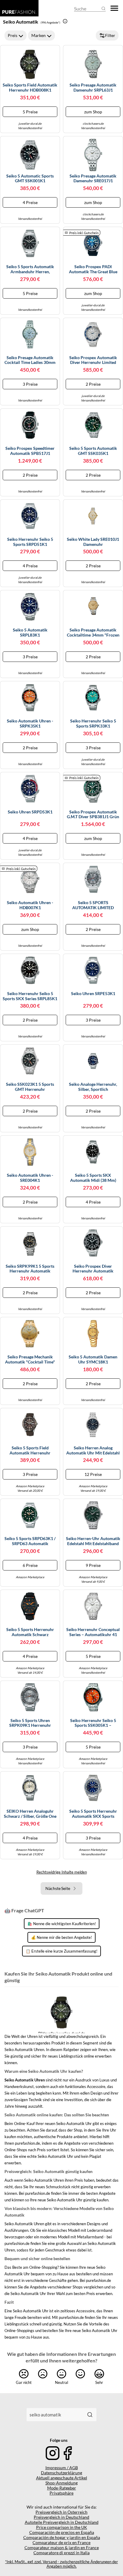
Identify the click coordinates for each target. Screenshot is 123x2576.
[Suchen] (90, 2415)
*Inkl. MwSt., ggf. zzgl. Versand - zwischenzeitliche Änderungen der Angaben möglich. (61, 2564)
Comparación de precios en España (62, 2532)
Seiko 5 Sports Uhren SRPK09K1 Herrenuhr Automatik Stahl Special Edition (30, 1723)
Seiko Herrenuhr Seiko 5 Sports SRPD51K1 (30, 542)
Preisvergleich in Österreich (61, 2512)
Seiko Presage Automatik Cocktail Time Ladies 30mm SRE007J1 (30, 360)
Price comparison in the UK (62, 2527)
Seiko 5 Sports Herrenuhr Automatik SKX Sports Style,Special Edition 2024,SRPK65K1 (93, 1814)
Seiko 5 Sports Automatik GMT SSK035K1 (93, 451)
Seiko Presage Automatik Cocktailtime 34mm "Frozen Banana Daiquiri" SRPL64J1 (93, 633)
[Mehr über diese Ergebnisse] (65, 21)
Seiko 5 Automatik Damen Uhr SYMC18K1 (93, 1359)
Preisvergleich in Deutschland (61, 2517)
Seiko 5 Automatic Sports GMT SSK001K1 (30, 179)
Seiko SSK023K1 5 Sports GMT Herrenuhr (30, 1087)
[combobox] (55, 2415)
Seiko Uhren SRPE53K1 (93, 994)
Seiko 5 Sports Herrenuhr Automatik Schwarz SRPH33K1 (30, 1632)
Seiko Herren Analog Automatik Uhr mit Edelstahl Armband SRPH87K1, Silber (93, 1451)
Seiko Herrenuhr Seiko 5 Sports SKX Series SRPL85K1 (30, 996)
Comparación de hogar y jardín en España (62, 2537)
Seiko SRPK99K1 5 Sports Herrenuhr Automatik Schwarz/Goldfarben (30, 1269)
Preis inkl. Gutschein (84, 233)
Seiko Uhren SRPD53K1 (30, 812)
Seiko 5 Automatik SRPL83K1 (30, 633)
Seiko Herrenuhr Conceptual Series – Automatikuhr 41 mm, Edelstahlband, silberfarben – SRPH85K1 (93, 1632)
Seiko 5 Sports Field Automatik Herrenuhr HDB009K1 (30, 1451)
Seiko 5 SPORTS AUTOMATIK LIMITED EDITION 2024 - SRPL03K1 (93, 905)
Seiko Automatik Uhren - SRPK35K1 (30, 723)
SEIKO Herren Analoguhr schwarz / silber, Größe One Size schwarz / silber (30, 1814)
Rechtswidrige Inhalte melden (62, 1872)
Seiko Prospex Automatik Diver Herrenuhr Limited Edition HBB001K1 (93, 360)
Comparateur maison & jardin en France (62, 2548)
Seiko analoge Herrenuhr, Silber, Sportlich (93, 1087)
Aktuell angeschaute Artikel (62, 2478)
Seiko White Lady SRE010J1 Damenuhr (93, 542)
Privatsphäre (61, 2493)
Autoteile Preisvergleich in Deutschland (62, 2522)
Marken (39, 35)
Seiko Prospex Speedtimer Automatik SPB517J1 (30, 451)
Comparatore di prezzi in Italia (61, 2553)
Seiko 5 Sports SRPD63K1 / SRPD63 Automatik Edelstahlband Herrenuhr (30, 1541)
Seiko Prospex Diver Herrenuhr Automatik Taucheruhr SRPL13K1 (93, 1269)
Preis (13, 35)
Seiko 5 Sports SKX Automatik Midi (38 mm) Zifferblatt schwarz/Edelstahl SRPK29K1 (93, 1178)
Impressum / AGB (62, 2468)
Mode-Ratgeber (62, 2488)
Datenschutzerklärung (61, 2473)
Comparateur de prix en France (61, 2542)
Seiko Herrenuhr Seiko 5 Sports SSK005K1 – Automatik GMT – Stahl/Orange (93, 1723)
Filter (110, 35)
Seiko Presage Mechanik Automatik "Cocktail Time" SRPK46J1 (30, 1360)
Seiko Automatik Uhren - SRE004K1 (30, 1178)
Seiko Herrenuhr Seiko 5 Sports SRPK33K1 (93, 723)
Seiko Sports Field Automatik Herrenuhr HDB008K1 (30, 88)
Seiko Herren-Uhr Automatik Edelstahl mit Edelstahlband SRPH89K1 (93, 1541)
